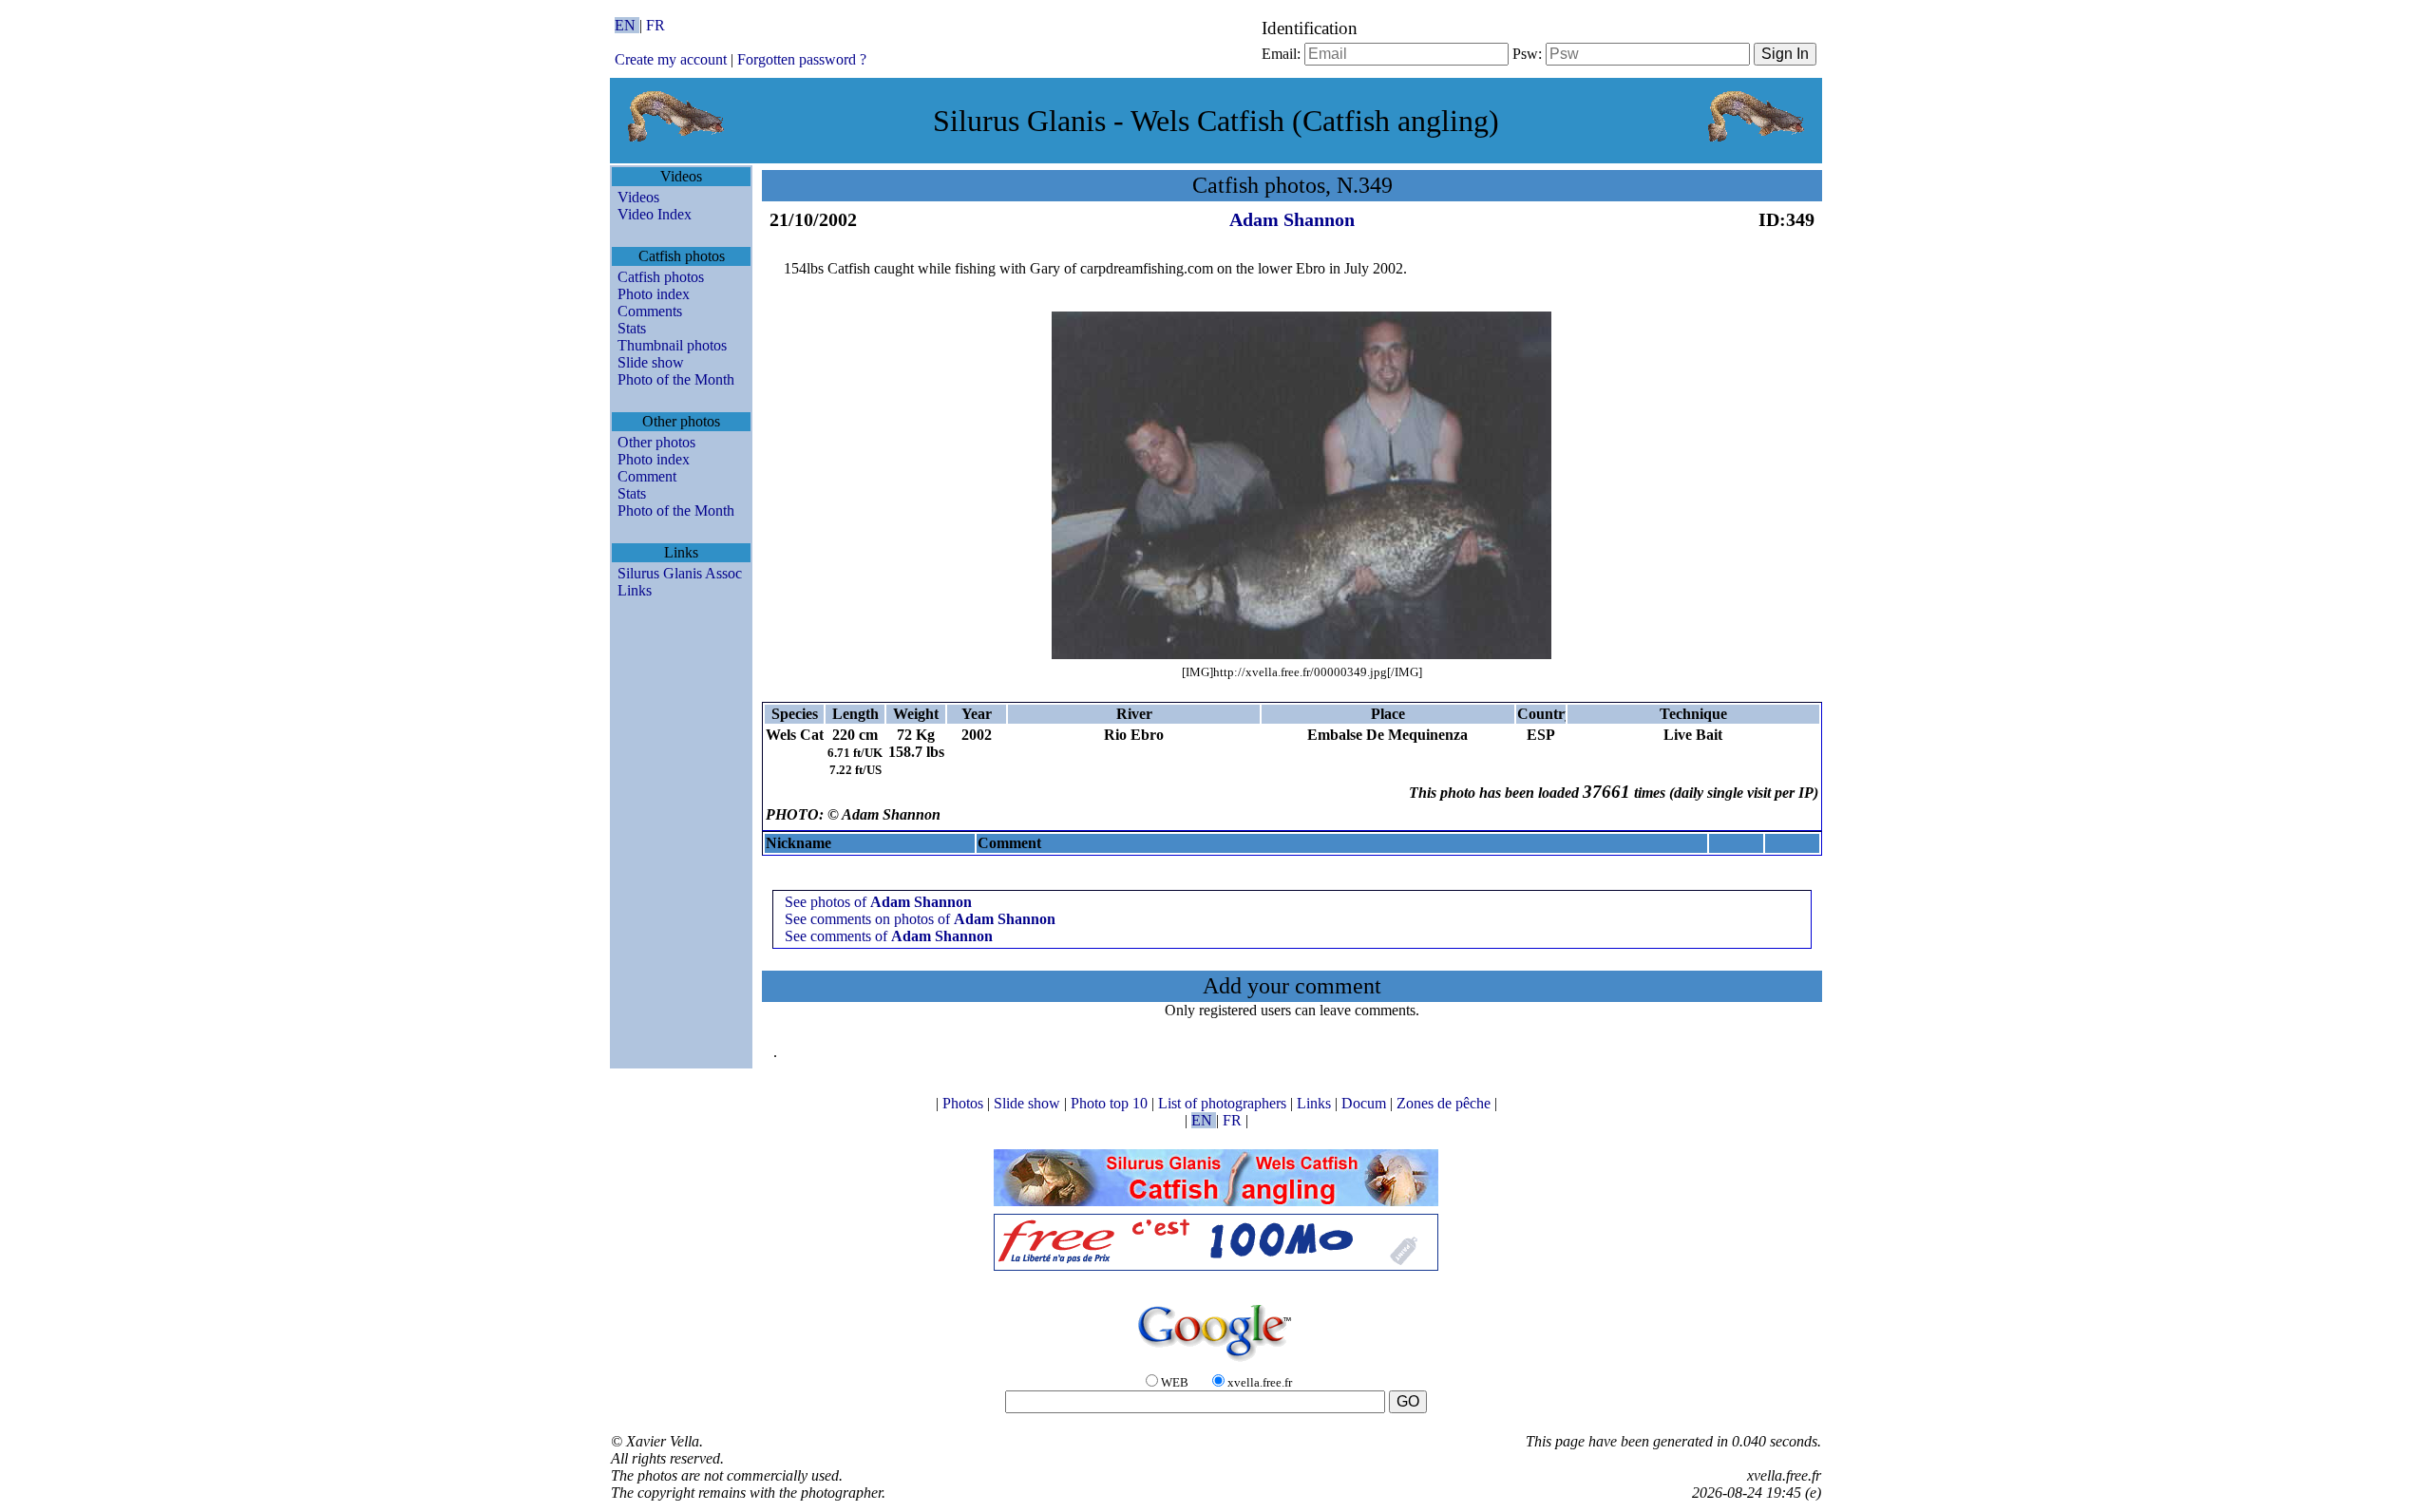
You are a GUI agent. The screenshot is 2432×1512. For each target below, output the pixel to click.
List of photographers (1224, 1103)
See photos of (878, 902)
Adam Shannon (1292, 219)
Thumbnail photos (672, 345)
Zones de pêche (1445, 1103)
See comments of (889, 936)
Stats (632, 328)
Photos (965, 1103)
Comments (650, 311)
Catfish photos (661, 277)
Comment (647, 476)
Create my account (671, 59)
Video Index (655, 214)
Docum (1366, 1103)
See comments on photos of (920, 919)
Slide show (651, 362)
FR (655, 25)
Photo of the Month (676, 379)
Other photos (656, 442)
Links (635, 590)
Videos (638, 197)
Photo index (654, 294)
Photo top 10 (1111, 1103)
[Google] (1216, 1362)
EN (627, 25)
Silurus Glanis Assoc (680, 573)
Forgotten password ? (802, 59)
